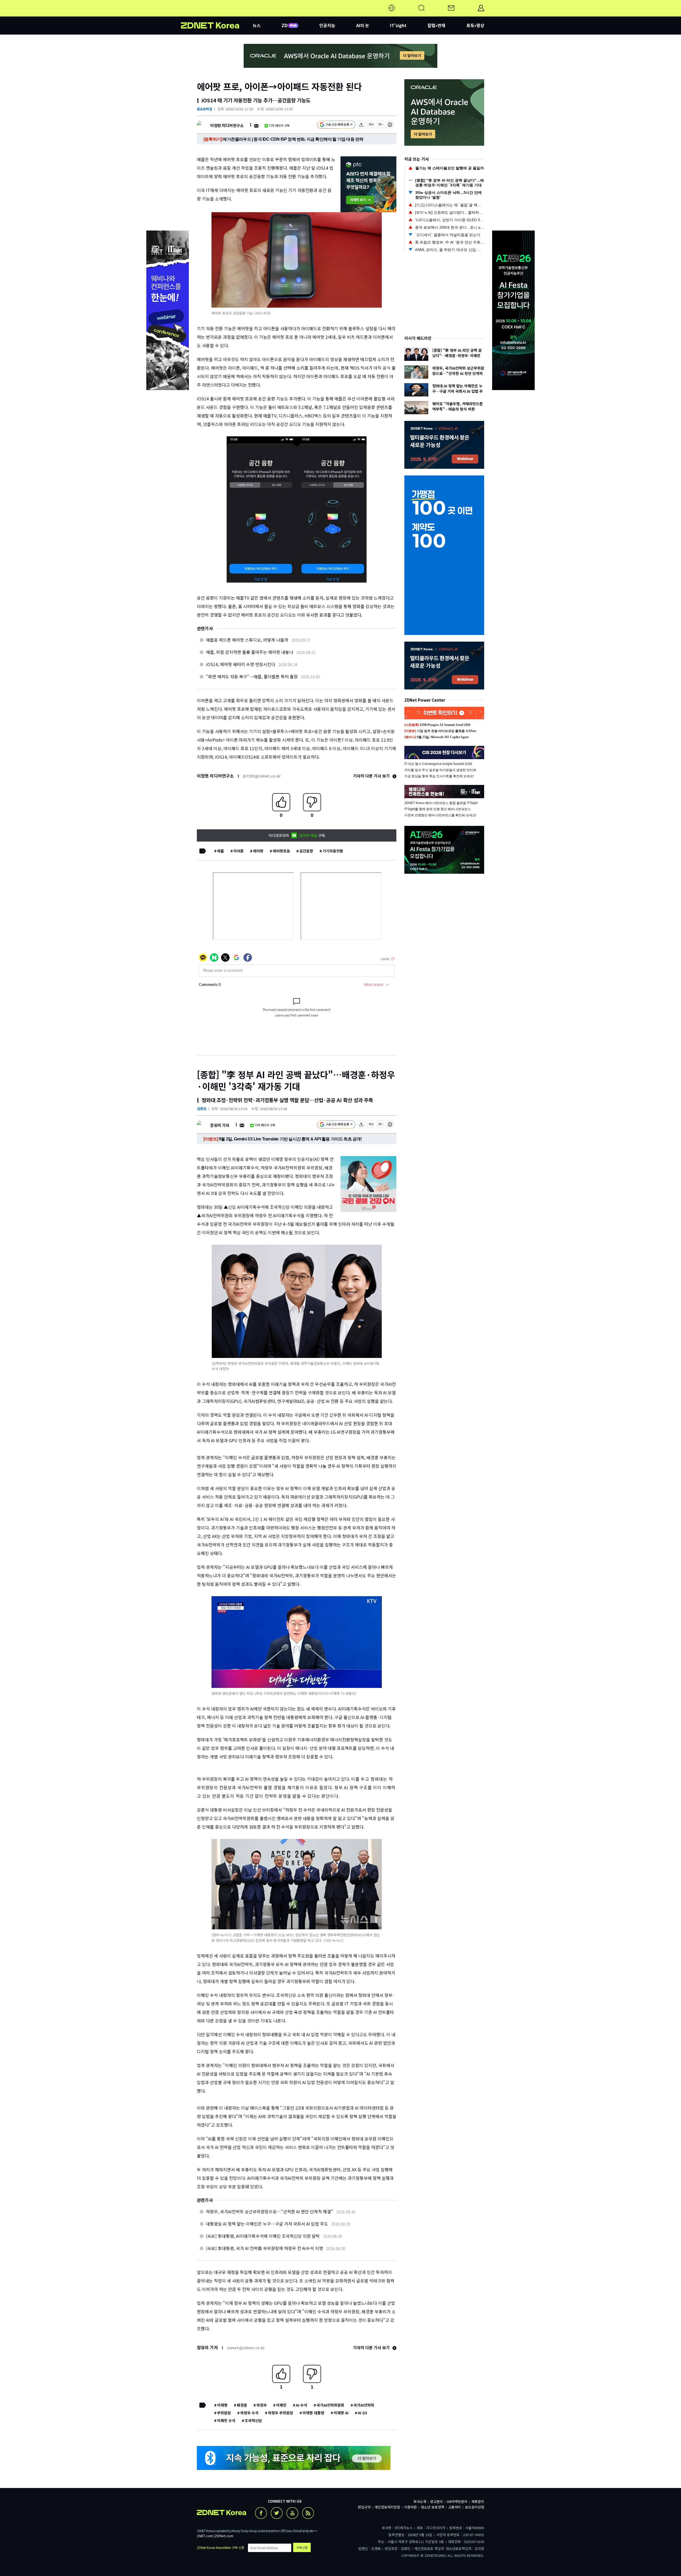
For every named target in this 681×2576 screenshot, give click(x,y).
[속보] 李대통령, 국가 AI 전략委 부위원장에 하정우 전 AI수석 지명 (264, 2248)
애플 (221, 851)
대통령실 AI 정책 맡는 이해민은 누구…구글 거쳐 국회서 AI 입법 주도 (267, 2224)
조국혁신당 (253, 2420)
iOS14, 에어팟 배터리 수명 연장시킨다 (240, 664)
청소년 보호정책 (433, 2507)
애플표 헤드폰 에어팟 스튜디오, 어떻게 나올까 (247, 640)
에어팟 (258, 851)
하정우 (262, 2405)
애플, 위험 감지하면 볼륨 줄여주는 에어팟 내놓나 (250, 652)
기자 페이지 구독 (279, 125)
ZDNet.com (224, 2536)
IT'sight (398, 25)
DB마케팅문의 (457, 2501)
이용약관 (410, 2507)
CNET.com (205, 2536)
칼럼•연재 (436, 25)
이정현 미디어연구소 (227, 125)
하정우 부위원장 (281, 2413)
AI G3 (362, 2413)
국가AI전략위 (364, 2405)
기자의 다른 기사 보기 (372, 776)
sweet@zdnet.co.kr (246, 2348)
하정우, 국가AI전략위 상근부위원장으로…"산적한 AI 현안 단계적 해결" (269, 2211)
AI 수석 (302, 2405)
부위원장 (224, 2413)
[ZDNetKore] (217, 14)
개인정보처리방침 (387, 2507)
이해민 (281, 2405)
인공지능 (327, 25)
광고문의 (437, 2501)
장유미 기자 (220, 1125)
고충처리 (455, 2507)
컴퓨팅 (202, 1109)
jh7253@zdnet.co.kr (262, 776)
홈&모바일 (205, 109)
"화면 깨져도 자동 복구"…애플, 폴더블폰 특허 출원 (252, 676)
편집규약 (364, 2507)
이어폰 (238, 851)
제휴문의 (478, 2501)
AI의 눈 (363, 25)
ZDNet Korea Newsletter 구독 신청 (221, 2547)
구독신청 (302, 2547)
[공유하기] (361, 125)
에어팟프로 (281, 851)
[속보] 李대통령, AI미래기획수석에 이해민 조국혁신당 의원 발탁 (263, 2236)
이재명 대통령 (313, 2413)
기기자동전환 (333, 851)
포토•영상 (475, 25)
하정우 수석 (249, 2413)
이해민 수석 (226, 2420)
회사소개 (420, 2501)
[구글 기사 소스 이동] (336, 125)
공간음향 (306, 851)
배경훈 (242, 2405)
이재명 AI (341, 2413)
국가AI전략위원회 (330, 2405)
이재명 (222, 2405)
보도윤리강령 (475, 2507)
